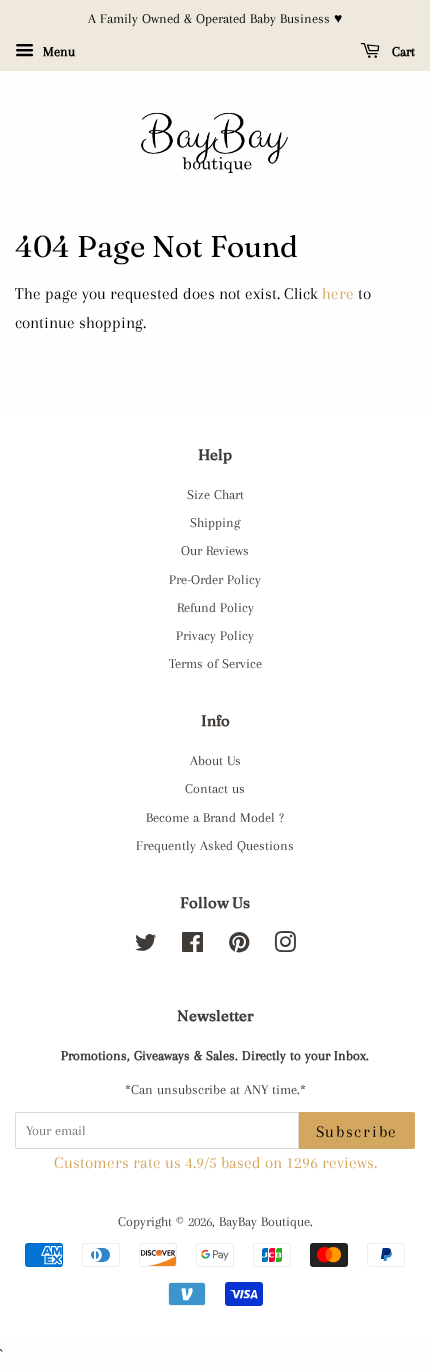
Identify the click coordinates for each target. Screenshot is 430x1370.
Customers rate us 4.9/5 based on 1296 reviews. (215, 1162)
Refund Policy (215, 607)
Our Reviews (215, 550)
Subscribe (357, 1131)
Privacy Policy (215, 635)
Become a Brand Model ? (215, 817)
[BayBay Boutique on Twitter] (146, 946)
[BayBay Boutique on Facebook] (192, 946)
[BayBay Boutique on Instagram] (285, 946)
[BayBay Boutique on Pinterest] (239, 946)
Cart (401, 51)
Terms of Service (215, 663)
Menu (57, 51)
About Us (215, 760)
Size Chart (215, 494)
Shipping (215, 522)
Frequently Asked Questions (215, 845)
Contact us (215, 788)
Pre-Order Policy (215, 579)
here (338, 293)
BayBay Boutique (264, 1221)
